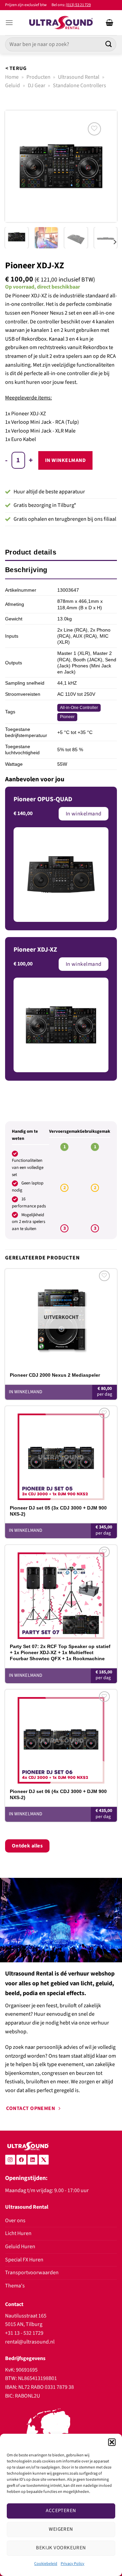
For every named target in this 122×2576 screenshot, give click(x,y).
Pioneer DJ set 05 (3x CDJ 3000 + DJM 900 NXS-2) (58, 1511)
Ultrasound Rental (79, 77)
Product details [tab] (31, 552)
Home (12, 77)
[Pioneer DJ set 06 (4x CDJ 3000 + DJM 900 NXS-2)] (61, 1737)
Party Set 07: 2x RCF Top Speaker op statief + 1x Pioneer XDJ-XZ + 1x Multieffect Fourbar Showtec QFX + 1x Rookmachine (60, 1652)
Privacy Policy (73, 2564)
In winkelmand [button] (26, 1530)
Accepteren (61, 2511)
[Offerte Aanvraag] (109, 23)
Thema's (15, 2286)
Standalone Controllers (79, 85)
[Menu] (9, 22)
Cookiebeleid (46, 2564)
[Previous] (16, 166)
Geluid (13, 85)
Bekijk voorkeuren (61, 2548)
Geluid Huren (20, 2247)
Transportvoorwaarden (32, 2273)
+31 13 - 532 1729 (24, 2333)
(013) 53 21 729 (78, 5)
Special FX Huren (24, 2260)
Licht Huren (18, 2233)
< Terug (16, 68)
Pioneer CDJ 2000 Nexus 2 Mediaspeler (55, 1375)
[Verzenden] (109, 44)
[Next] (106, 166)
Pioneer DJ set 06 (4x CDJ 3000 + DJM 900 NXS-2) (58, 1794)
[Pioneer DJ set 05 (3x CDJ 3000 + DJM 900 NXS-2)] (61, 1453)
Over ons (15, 2221)
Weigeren (61, 2529)
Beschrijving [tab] (26, 570)
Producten (38, 77)
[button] (112, 2442)
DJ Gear (37, 85)
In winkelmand (65, 460)
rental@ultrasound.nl (30, 2342)
